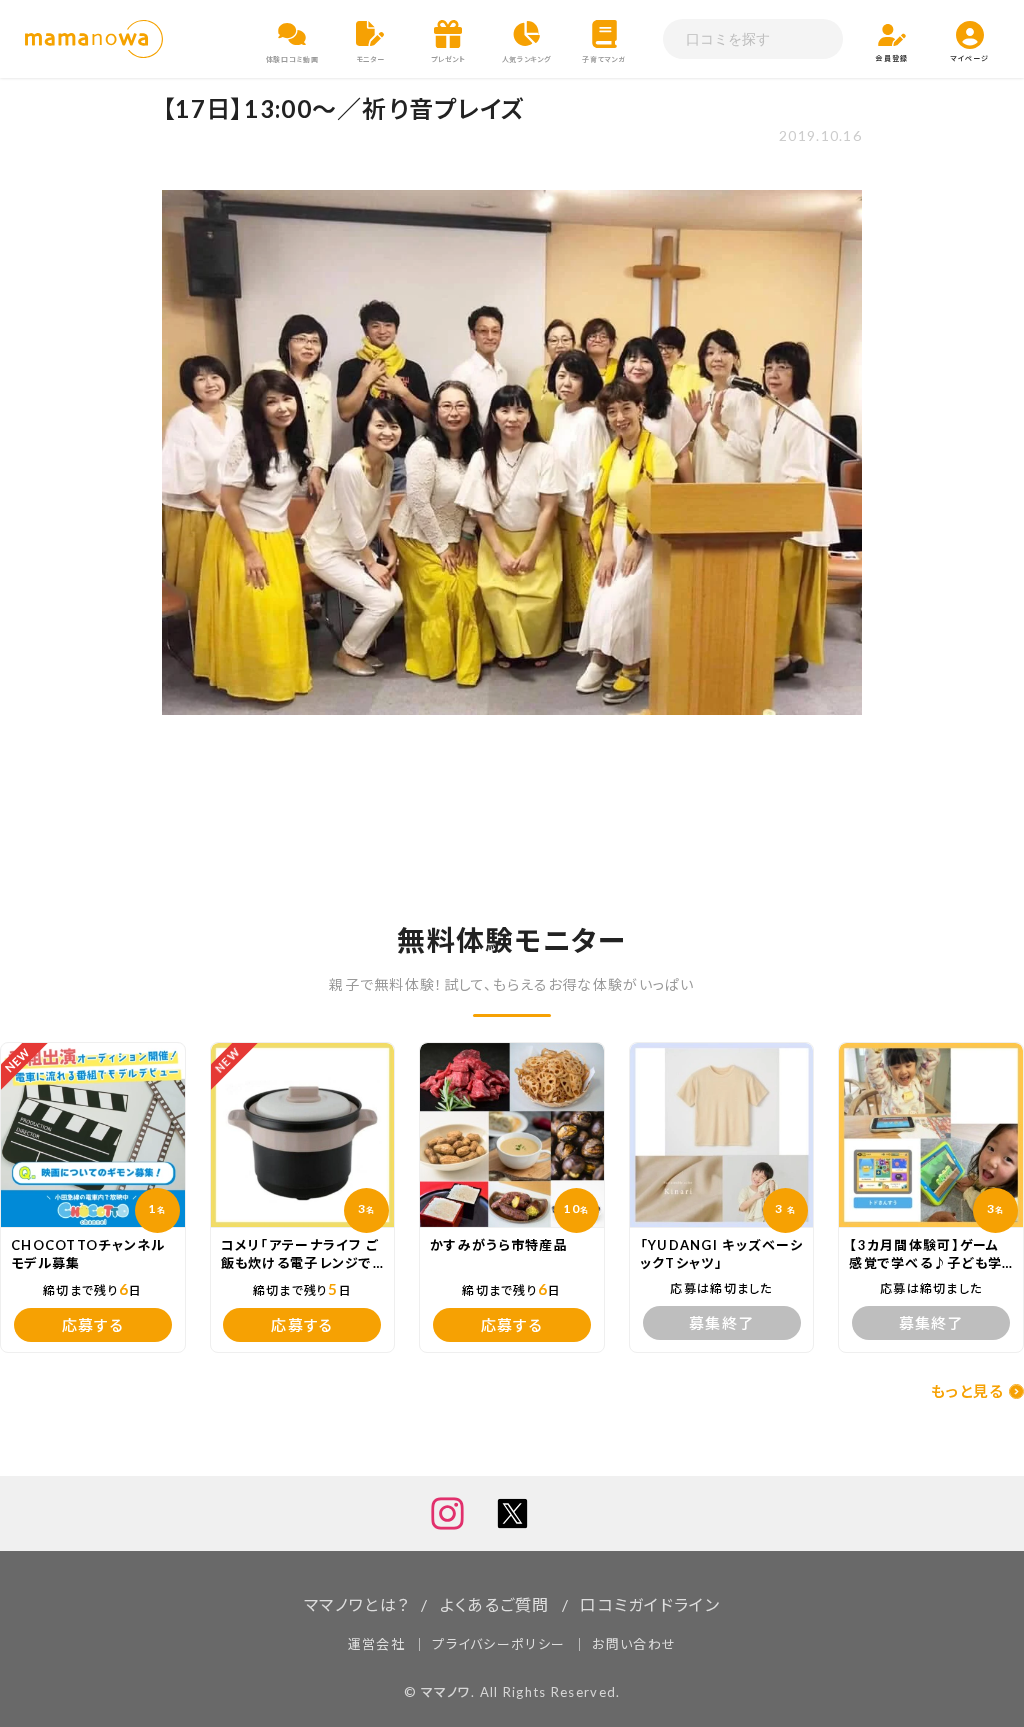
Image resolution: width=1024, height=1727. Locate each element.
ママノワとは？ (356, 1604)
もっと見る (967, 1391)
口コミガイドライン (650, 1604)
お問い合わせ (634, 1644)
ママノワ (446, 1692)
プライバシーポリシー (498, 1644)
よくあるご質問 (495, 1604)
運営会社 (376, 1644)
